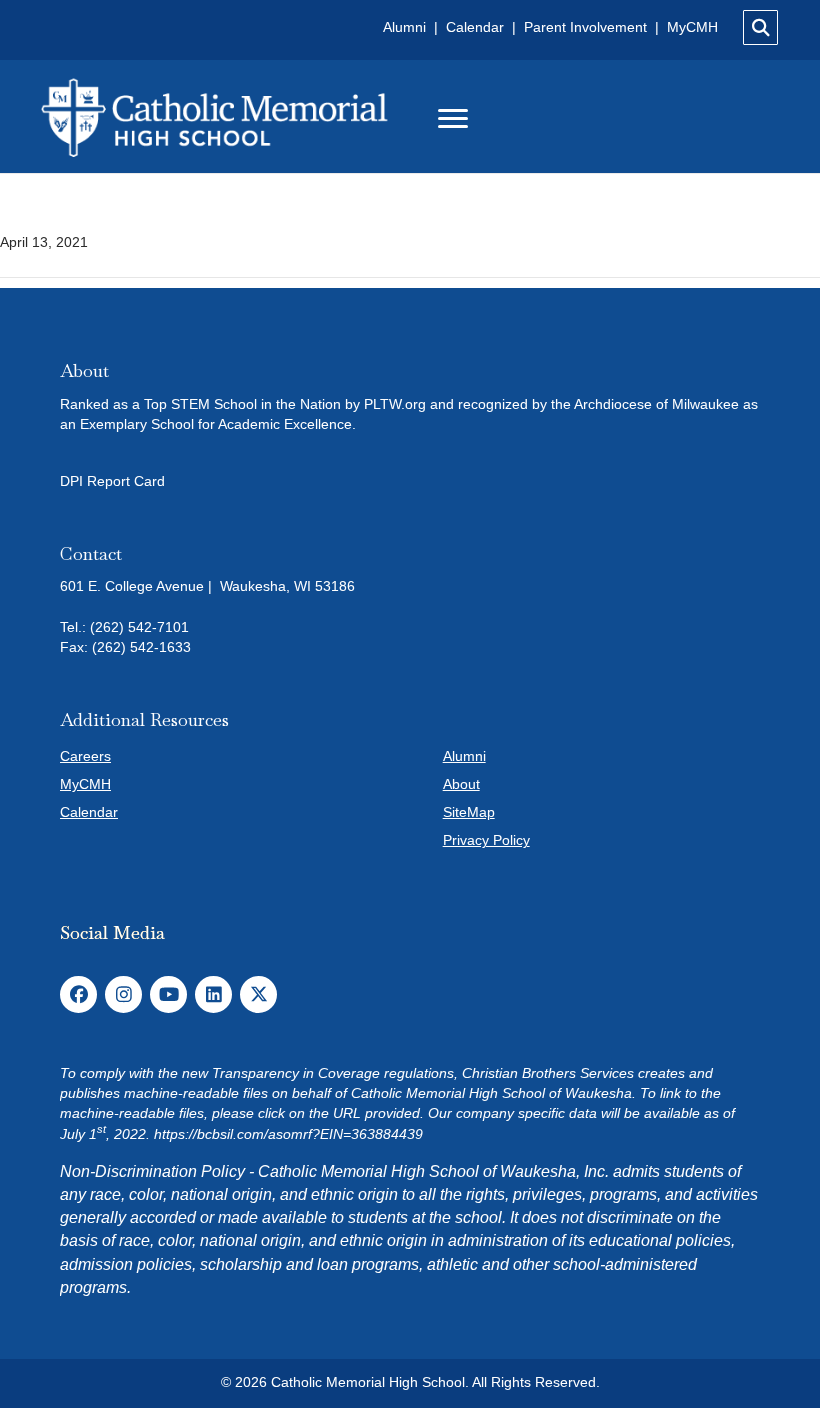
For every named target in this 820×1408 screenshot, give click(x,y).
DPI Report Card (112, 481)
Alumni (406, 27)
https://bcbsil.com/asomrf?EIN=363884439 (288, 1134)
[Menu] (453, 119)
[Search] (760, 27)
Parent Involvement (585, 27)
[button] (78, 994)
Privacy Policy (486, 840)
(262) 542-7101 (139, 627)
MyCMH (692, 27)
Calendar (477, 27)
